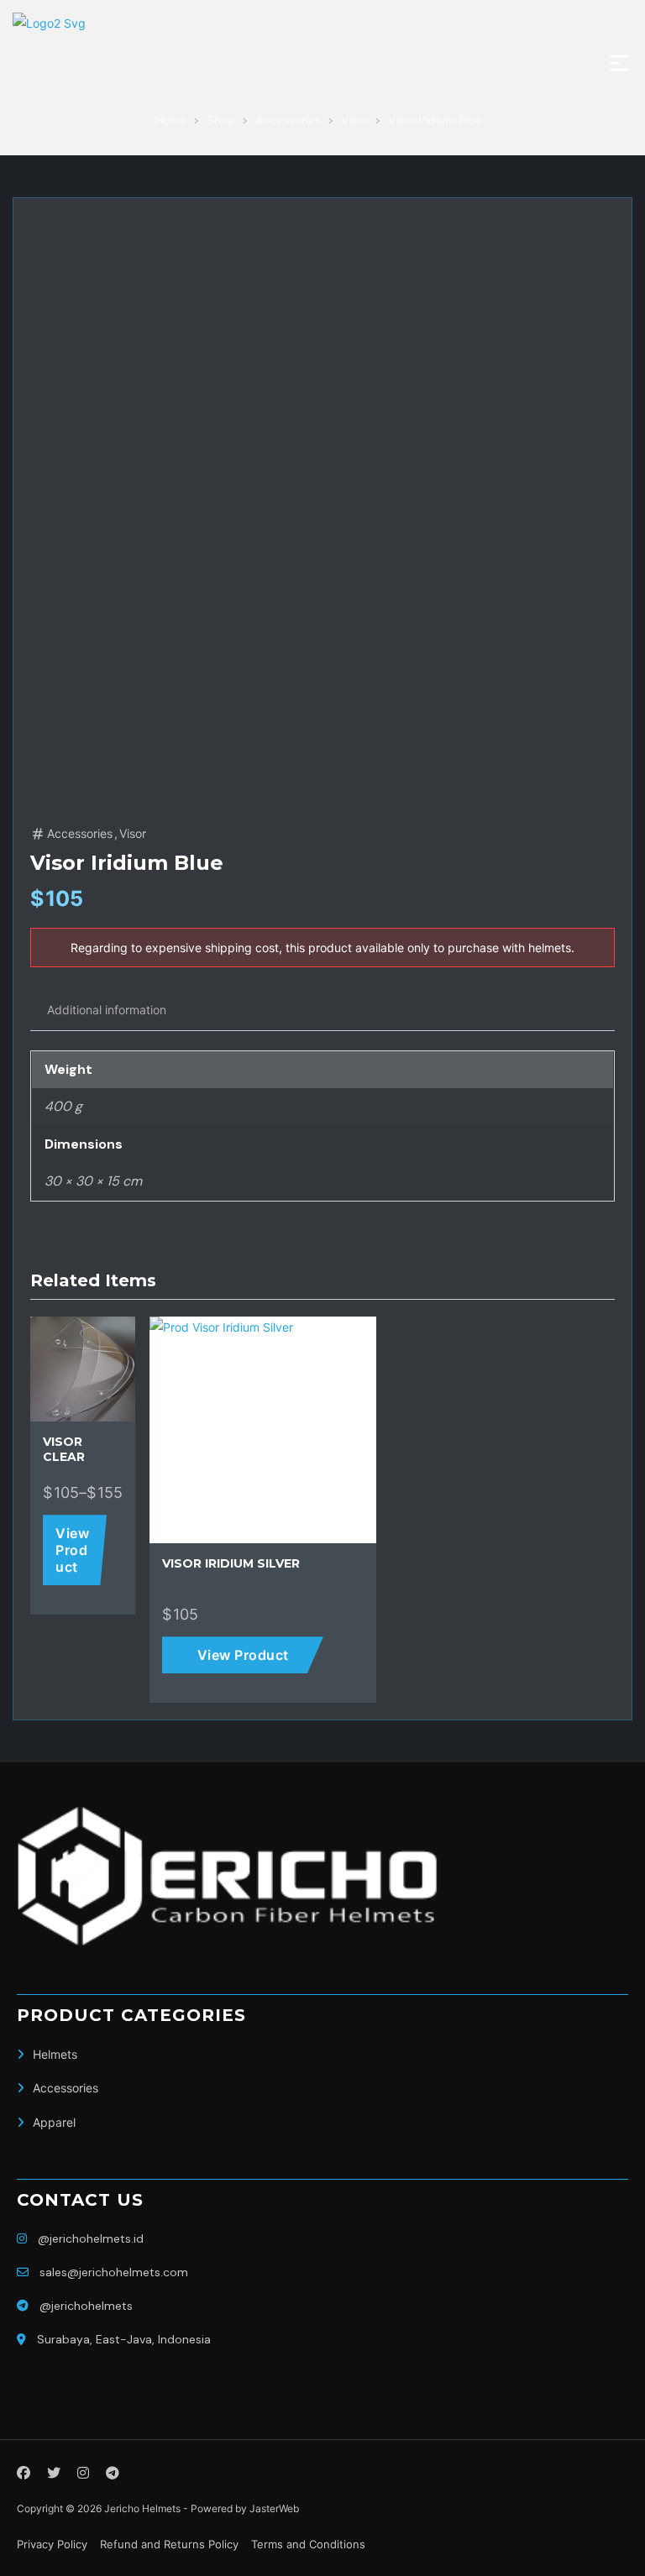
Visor (133, 833)
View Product (72, 1550)
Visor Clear (64, 1449)
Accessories (80, 833)
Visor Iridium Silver (231, 1563)
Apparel (54, 2122)
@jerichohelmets (86, 2306)
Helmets (55, 2054)
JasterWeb (274, 2508)
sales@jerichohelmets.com (114, 2272)
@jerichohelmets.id (91, 2238)
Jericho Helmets (142, 2508)
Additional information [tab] (107, 1010)
